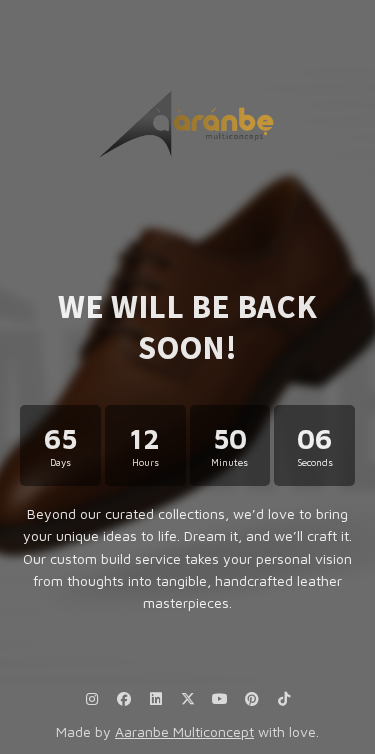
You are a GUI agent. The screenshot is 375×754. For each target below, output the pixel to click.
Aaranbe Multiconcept (184, 731)
